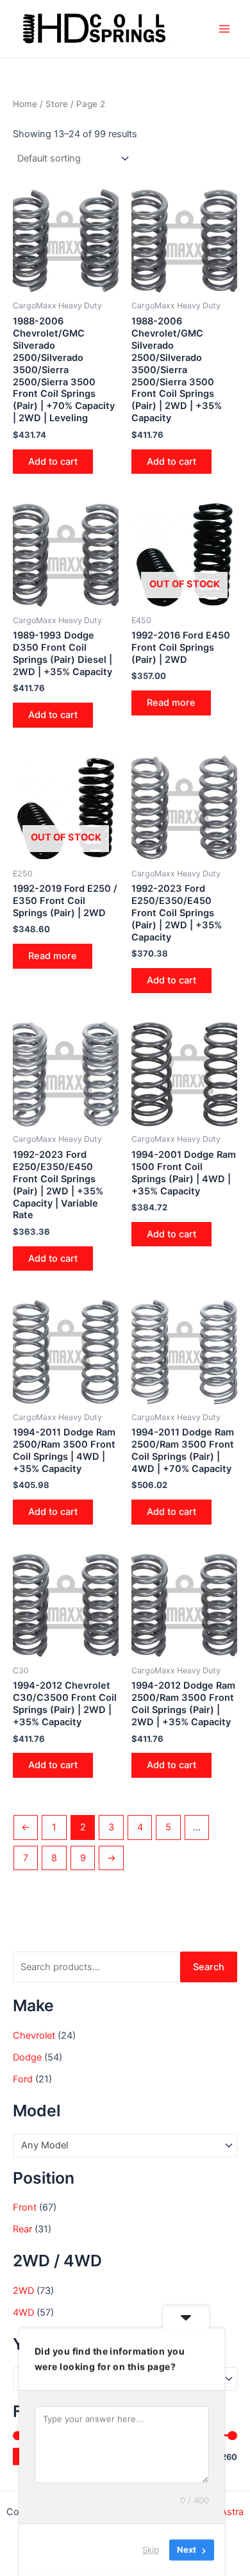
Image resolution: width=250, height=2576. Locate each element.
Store (57, 104)
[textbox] (120, 2146)
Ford (23, 2079)
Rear (22, 2229)
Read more (171, 703)
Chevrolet (34, 2036)
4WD (23, 2313)
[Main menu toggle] (224, 29)
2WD (23, 2291)
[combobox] (125, 2145)
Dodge (27, 2057)
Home (25, 104)
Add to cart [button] (53, 462)
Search (209, 1967)
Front (25, 2207)
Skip (151, 2550)
